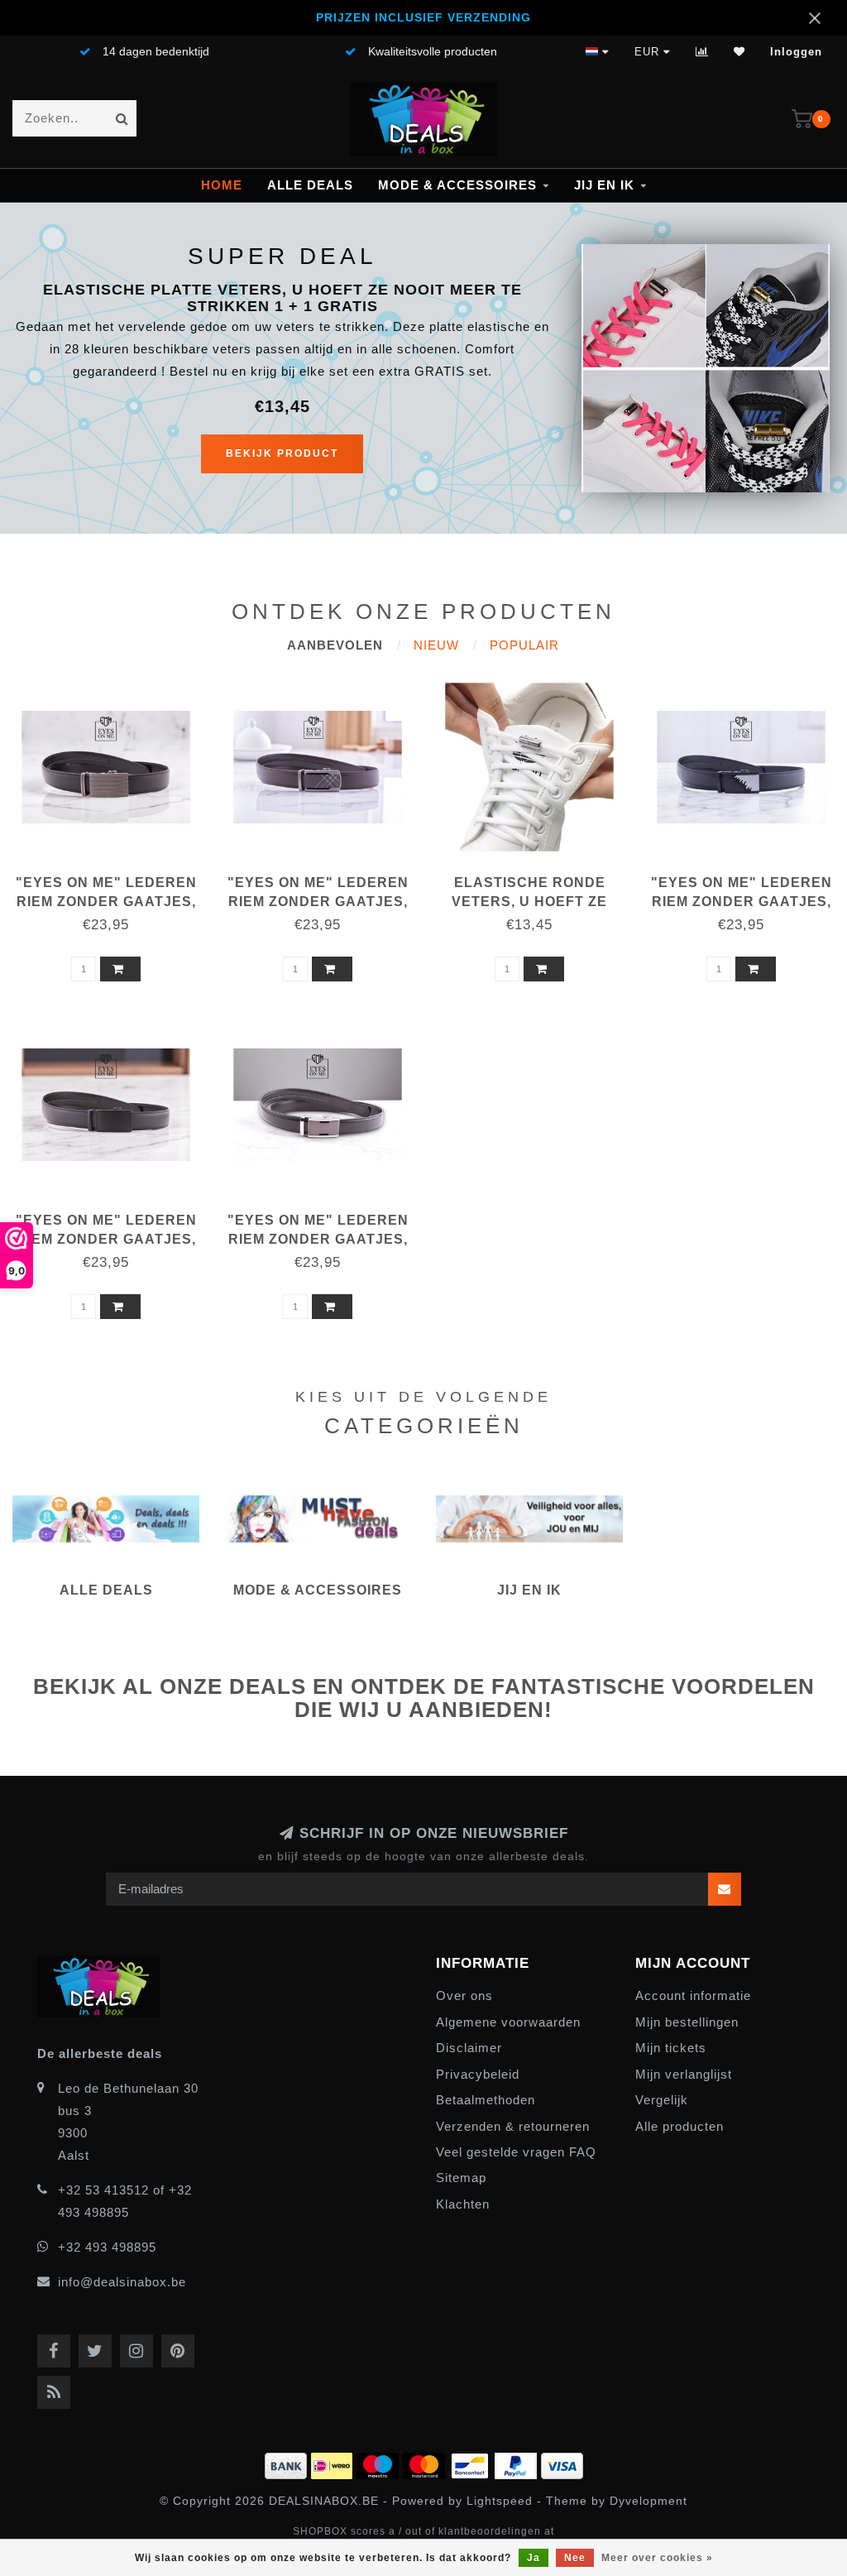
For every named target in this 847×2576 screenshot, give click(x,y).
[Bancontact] (472, 2464)
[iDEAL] (334, 2464)
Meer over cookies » (657, 2558)
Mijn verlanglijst (684, 2074)
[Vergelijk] (702, 52)
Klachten (463, 2204)
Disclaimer (469, 2048)
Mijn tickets (671, 2048)
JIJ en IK (604, 185)
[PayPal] (518, 2464)
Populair (524, 645)
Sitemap (461, 2178)
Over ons (464, 1996)
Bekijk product (282, 453)
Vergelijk (662, 2100)
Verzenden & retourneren (513, 2126)
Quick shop (114, 877)
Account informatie (693, 1996)
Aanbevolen (335, 645)
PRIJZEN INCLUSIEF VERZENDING (423, 18)
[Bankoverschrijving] (288, 2464)
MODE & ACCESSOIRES (457, 185)
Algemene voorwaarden (508, 2022)
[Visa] (562, 2464)
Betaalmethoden (486, 2100)
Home (222, 185)
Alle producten (680, 2126)
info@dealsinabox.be (122, 2282)
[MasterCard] (426, 2464)
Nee (575, 2558)
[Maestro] (380, 2464)
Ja (534, 2558)
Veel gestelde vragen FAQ (516, 2152)
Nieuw (436, 645)
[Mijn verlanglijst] (739, 52)
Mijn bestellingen (687, 2022)
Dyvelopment (648, 2501)
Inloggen (796, 52)
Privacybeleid (478, 2074)
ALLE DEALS (310, 185)
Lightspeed (500, 2501)
